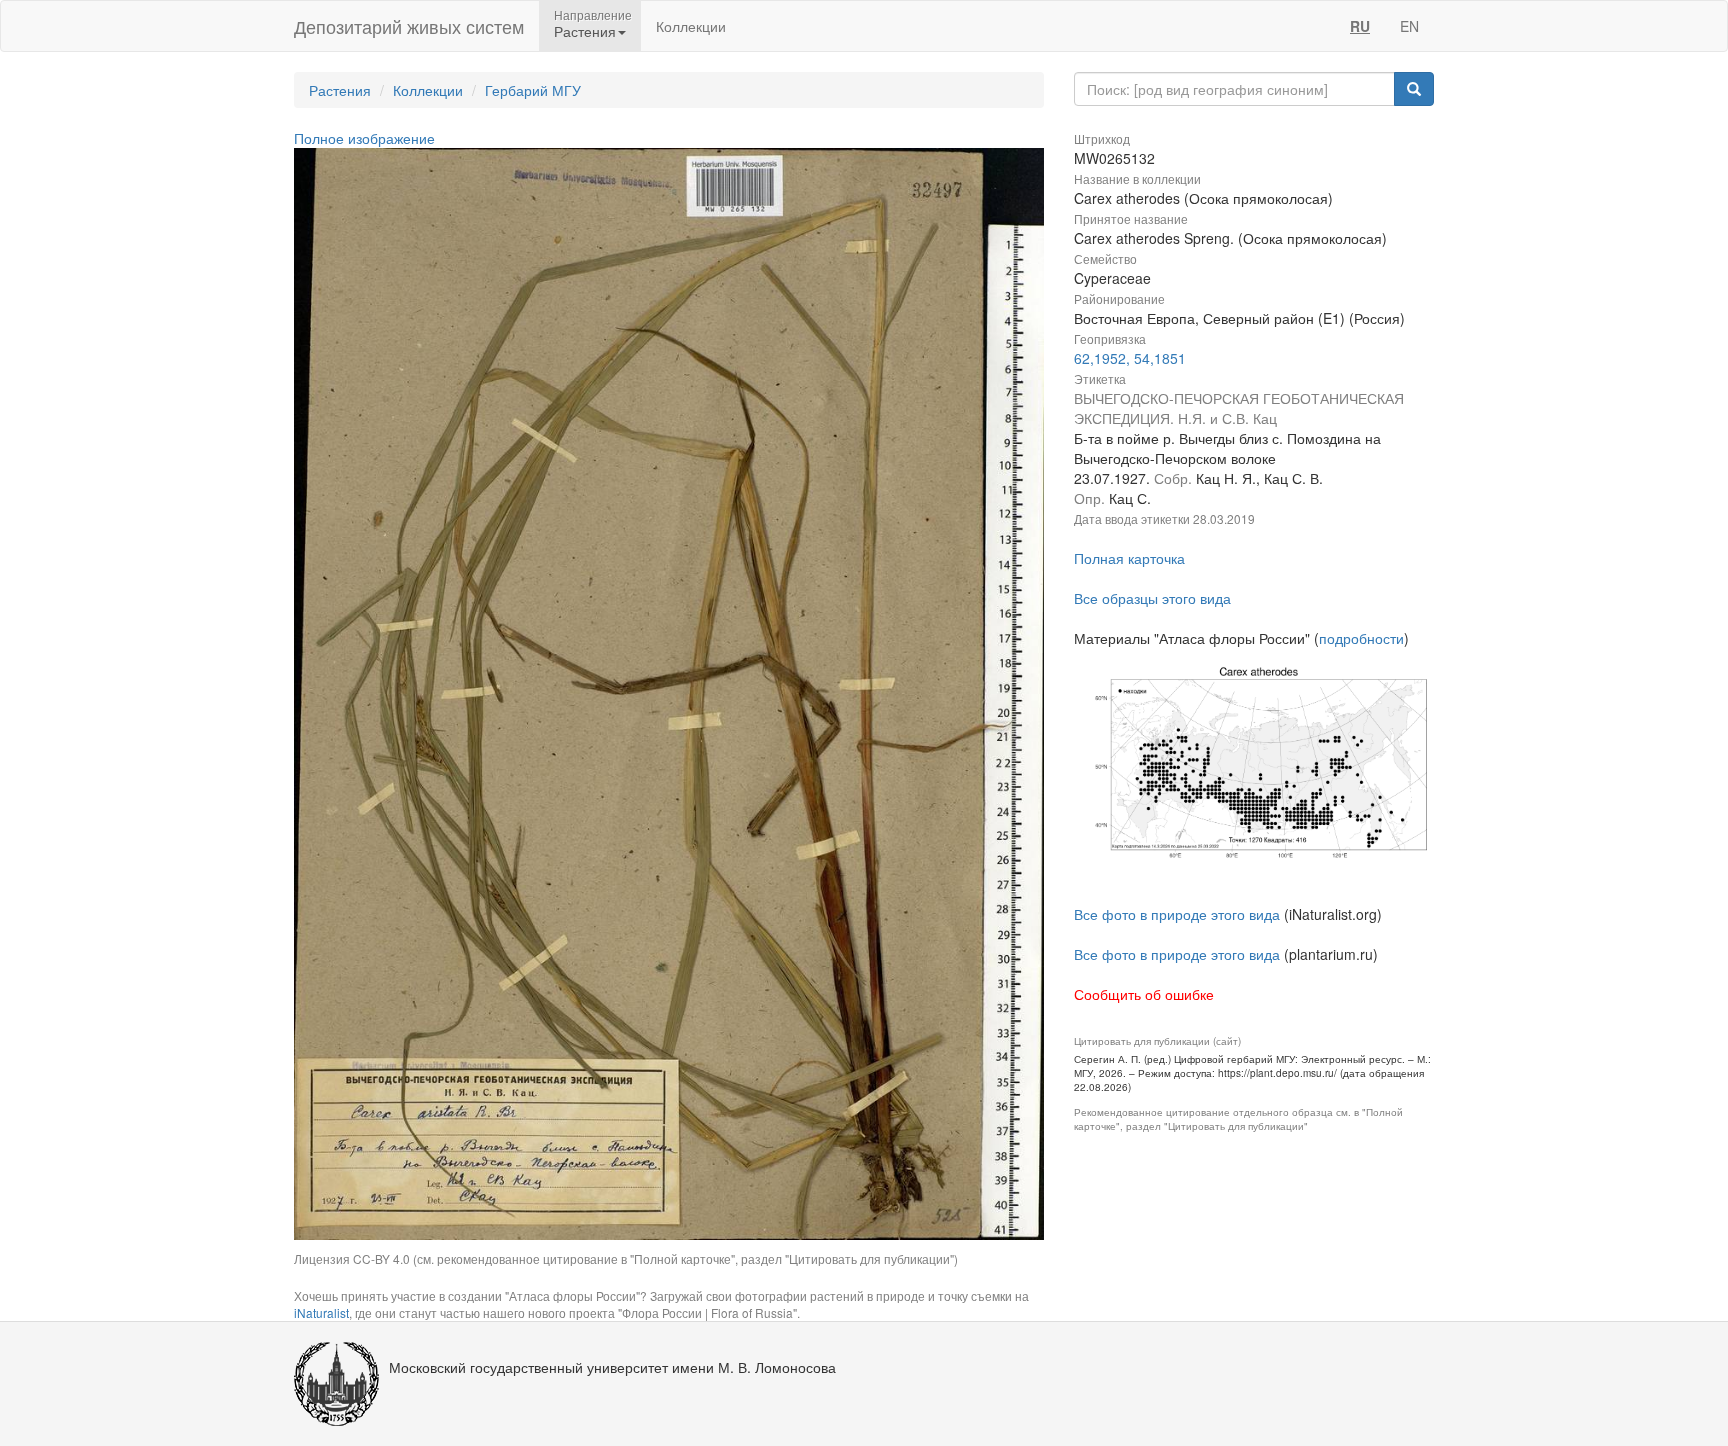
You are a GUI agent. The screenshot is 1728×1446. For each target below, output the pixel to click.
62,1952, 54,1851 (1130, 358)
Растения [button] (585, 31)
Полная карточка (1129, 558)
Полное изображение (364, 138)
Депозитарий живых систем (409, 26)
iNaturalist (321, 1312)
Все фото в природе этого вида (1177, 914)
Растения (340, 90)
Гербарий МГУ (533, 90)
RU (1360, 26)
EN (1409, 26)
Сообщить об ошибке (1144, 994)
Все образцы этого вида (1152, 598)
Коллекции (691, 26)
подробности (1361, 638)
